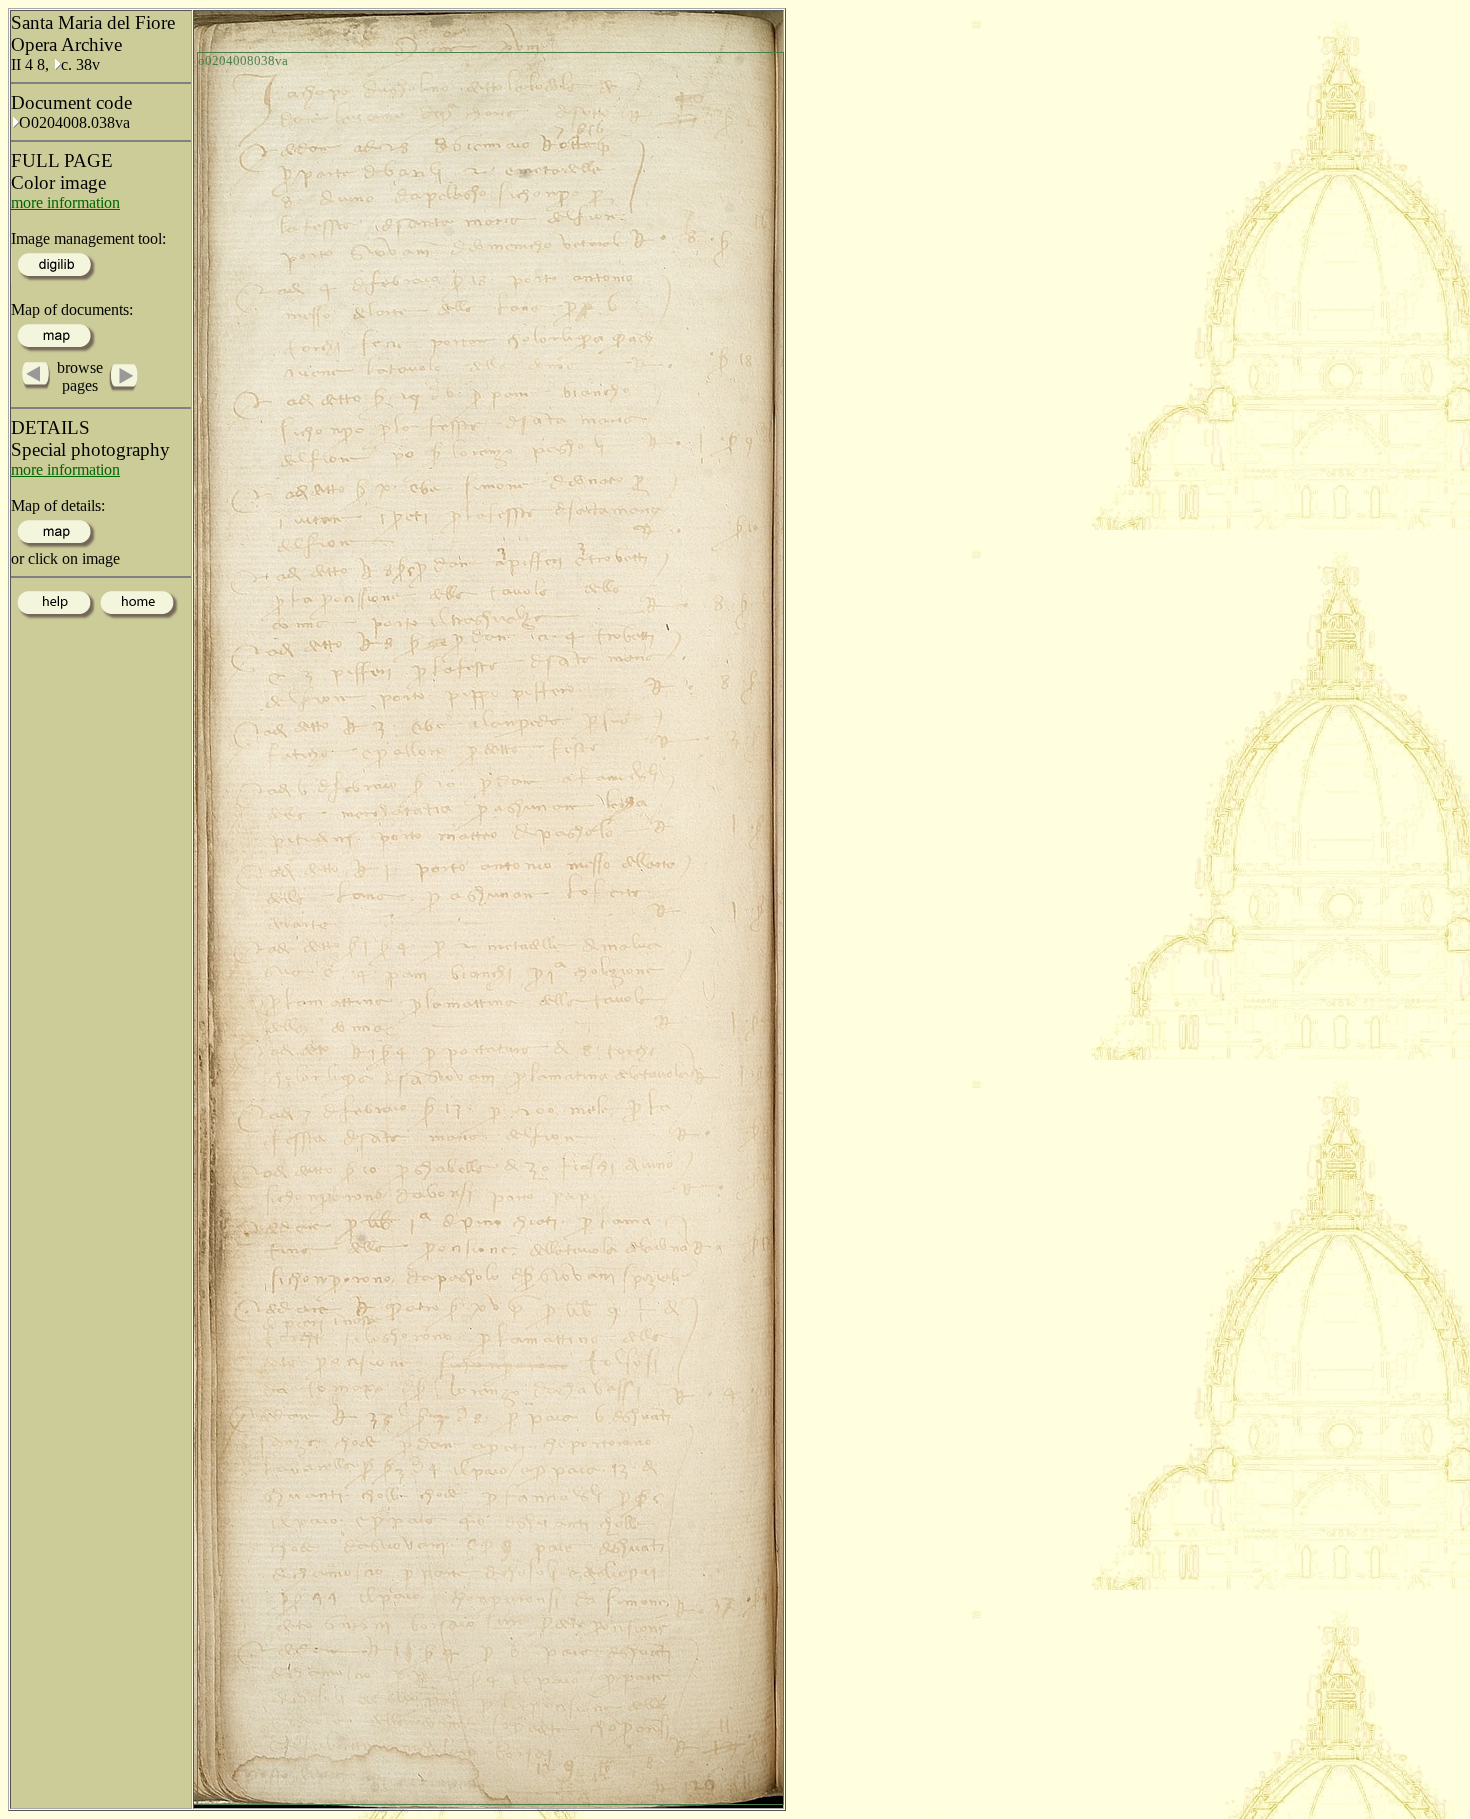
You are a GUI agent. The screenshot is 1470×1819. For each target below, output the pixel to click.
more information (65, 202)
